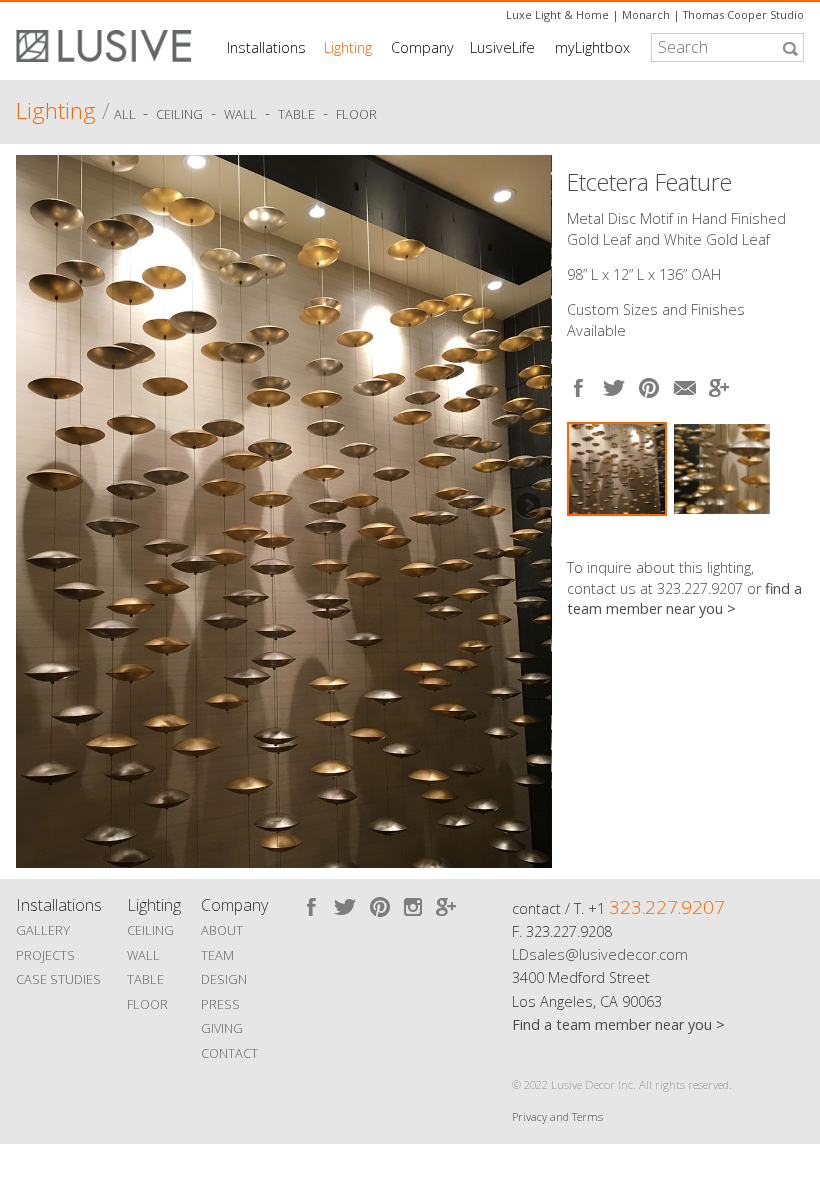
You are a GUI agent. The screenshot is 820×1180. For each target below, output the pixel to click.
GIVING (222, 1028)
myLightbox (592, 47)
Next (527, 507)
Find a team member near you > (618, 1024)
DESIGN (224, 979)
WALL (143, 955)
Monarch (646, 14)
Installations (266, 47)
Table (296, 114)
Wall (240, 114)
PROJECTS (45, 955)
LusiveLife (502, 47)
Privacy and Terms (557, 1116)
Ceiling (179, 114)
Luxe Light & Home (557, 14)
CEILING (150, 930)
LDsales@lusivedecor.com (600, 954)
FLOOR (147, 1004)
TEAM (217, 955)
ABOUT (222, 930)
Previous (41, 507)
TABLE (145, 979)
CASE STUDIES (58, 979)
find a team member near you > (684, 599)
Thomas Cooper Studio (743, 14)
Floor (356, 114)
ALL (126, 114)
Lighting (348, 47)
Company (422, 47)
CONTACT (229, 1053)
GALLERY (43, 930)
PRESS (220, 1004)
